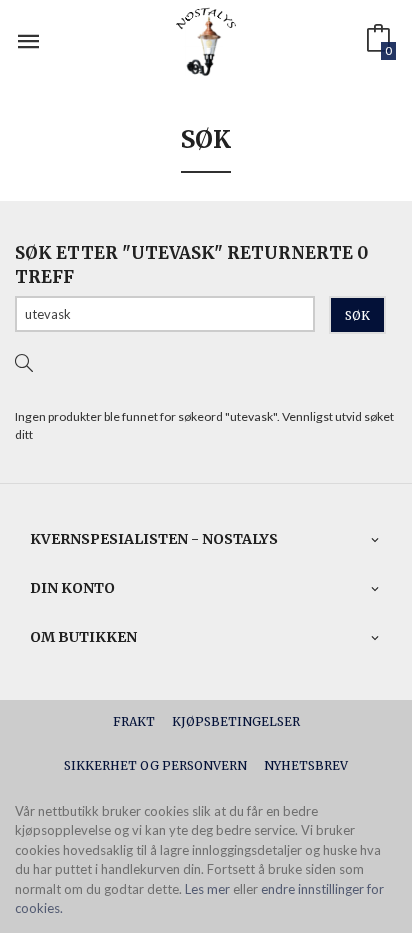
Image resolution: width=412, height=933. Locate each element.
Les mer (207, 889)
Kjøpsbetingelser (236, 721)
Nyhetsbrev (306, 765)
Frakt (134, 721)
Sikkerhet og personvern (155, 765)
